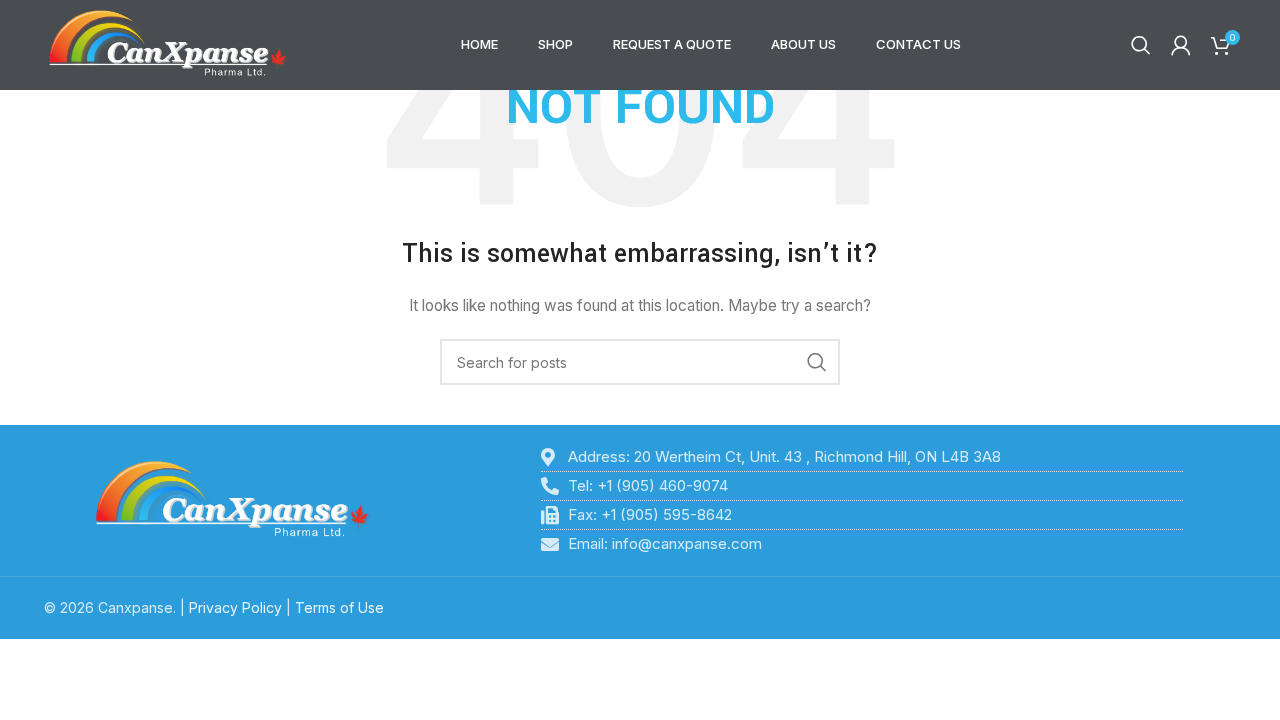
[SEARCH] (817, 362)
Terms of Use (339, 607)
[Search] (1141, 45)
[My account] (1181, 45)
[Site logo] (168, 43)
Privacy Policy (235, 607)
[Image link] (232, 498)
